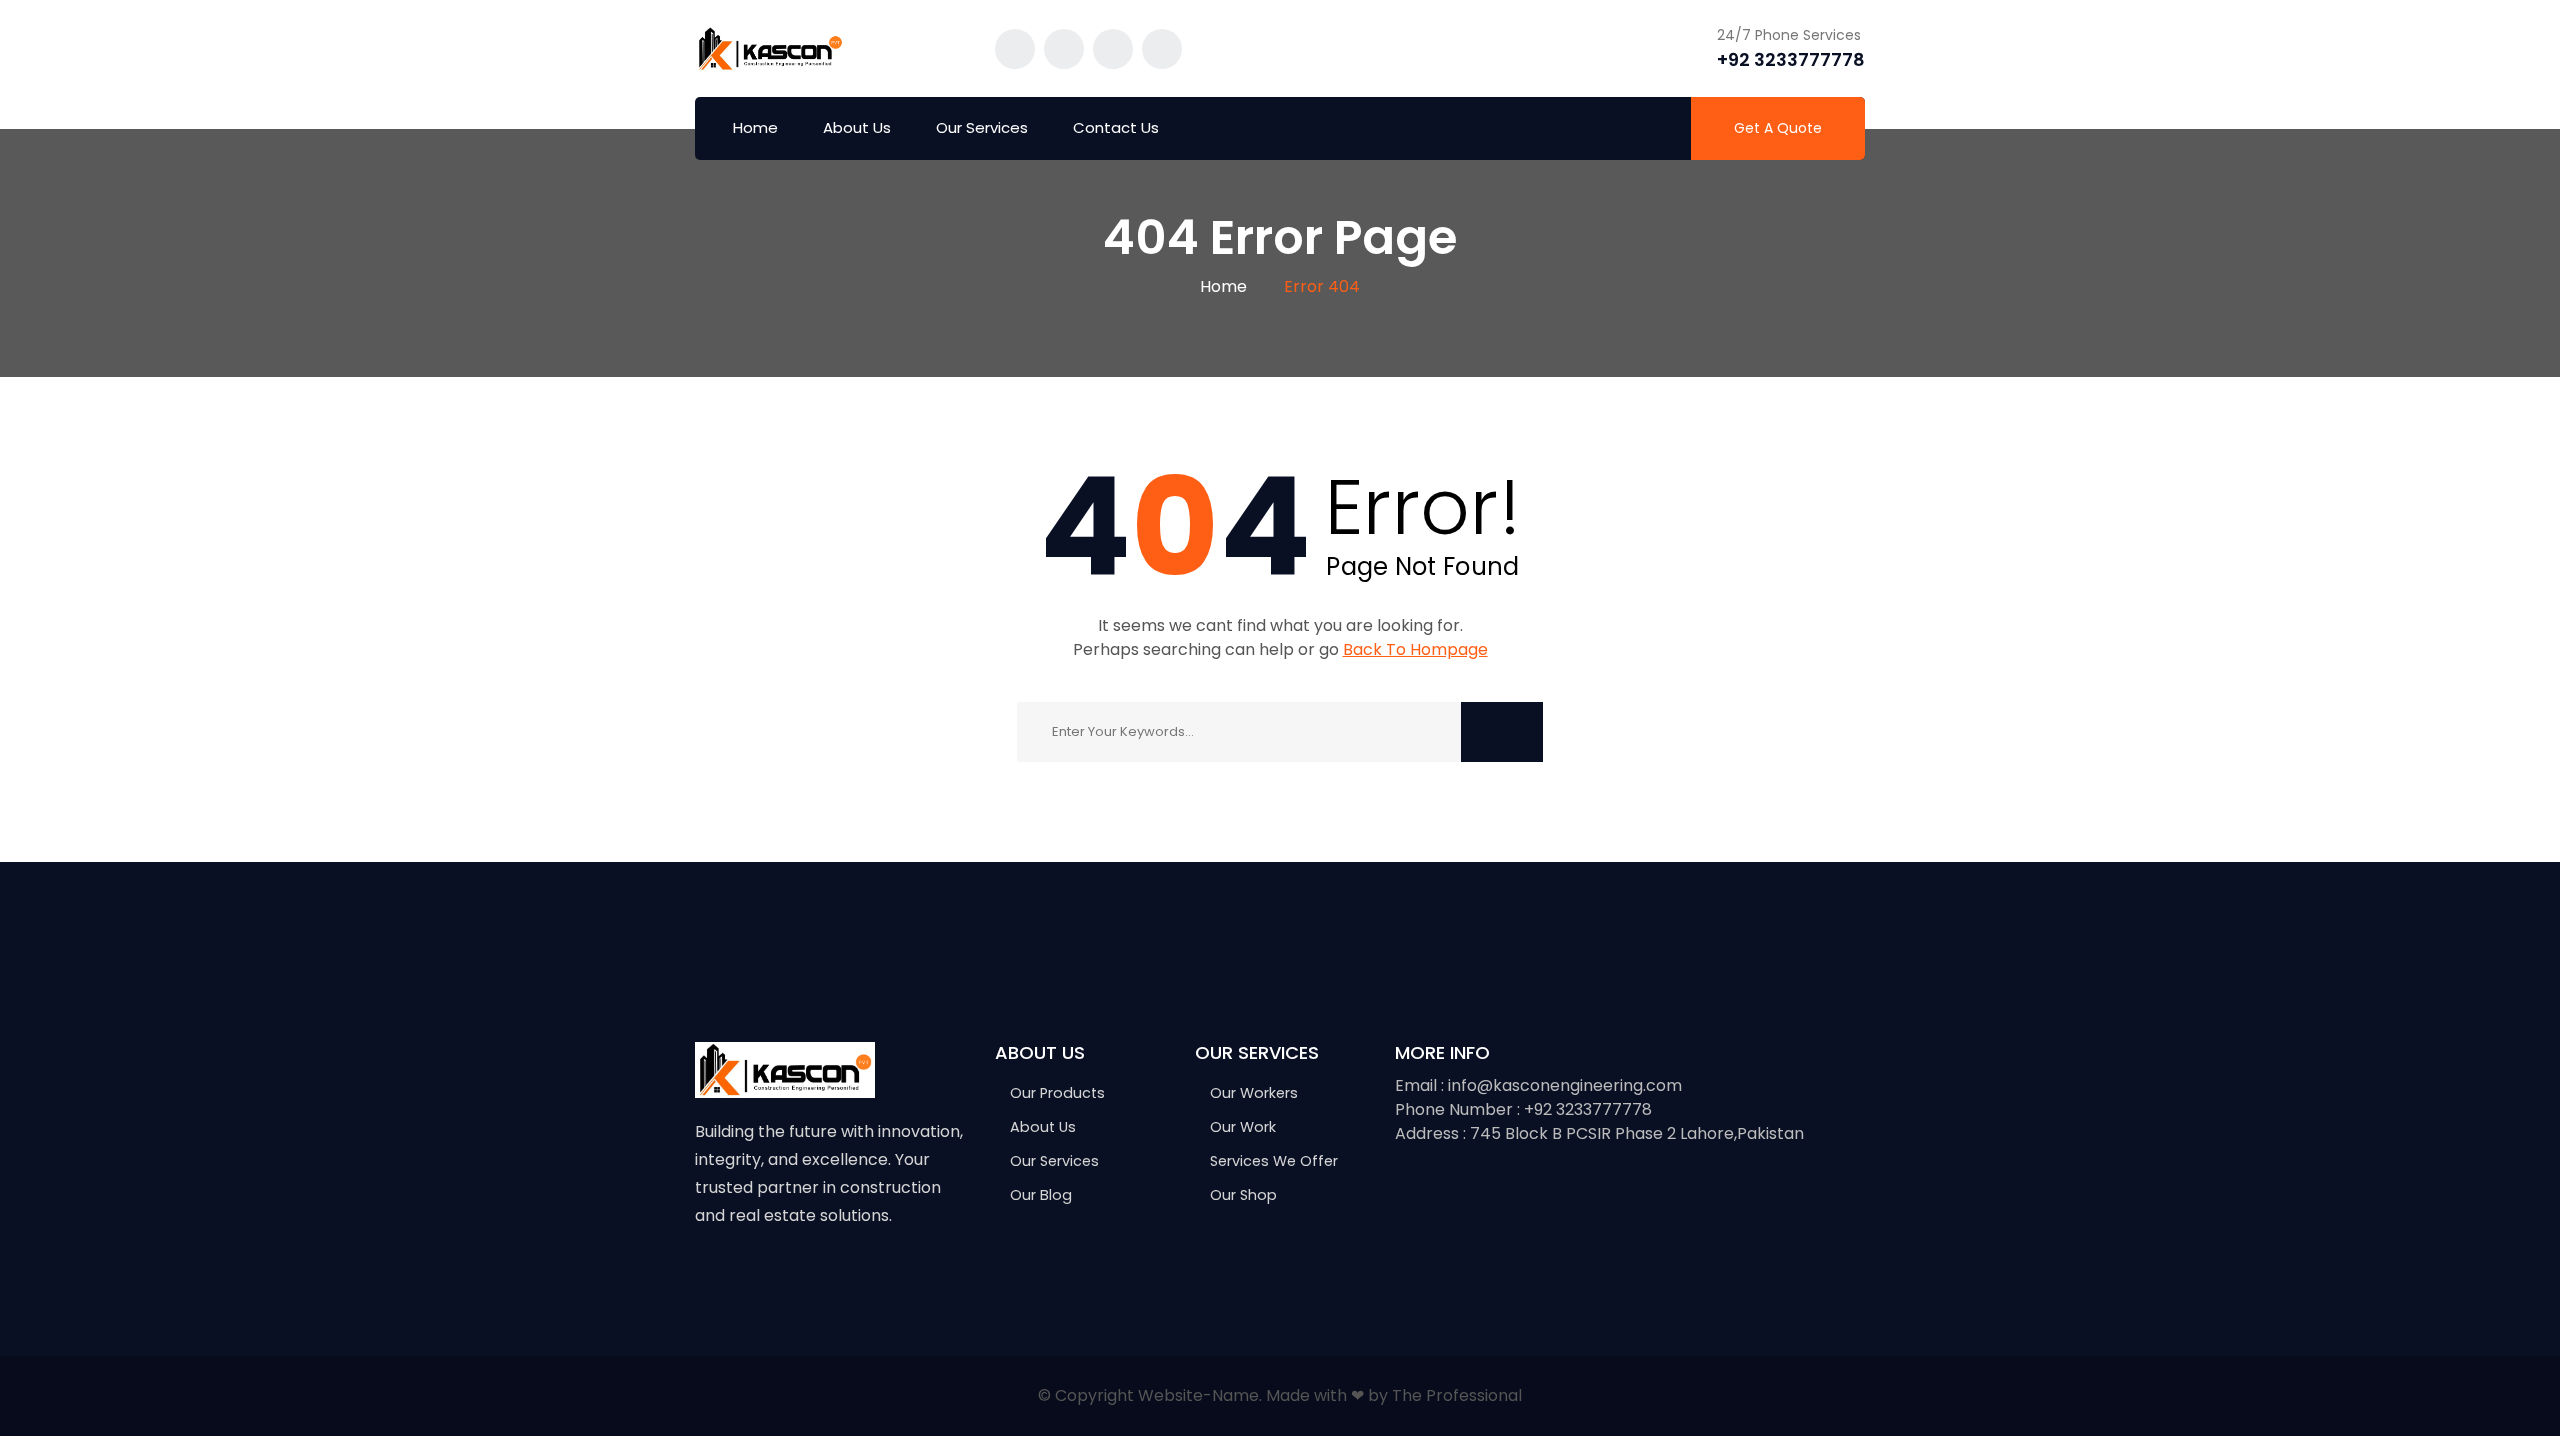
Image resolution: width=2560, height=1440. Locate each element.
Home (755, 127)
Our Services (982, 127)
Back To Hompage (1415, 649)
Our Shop (1243, 1195)
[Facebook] (704, 1278)
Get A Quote (1778, 128)
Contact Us (1116, 127)
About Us (857, 127)
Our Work (1243, 1127)
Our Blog (1041, 1195)
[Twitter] (746, 1278)
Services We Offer (1274, 1161)
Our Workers (1254, 1093)
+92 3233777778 (1791, 59)
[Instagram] (788, 1278)
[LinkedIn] (830, 1278)
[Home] (785, 1068)
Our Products (1057, 1093)
